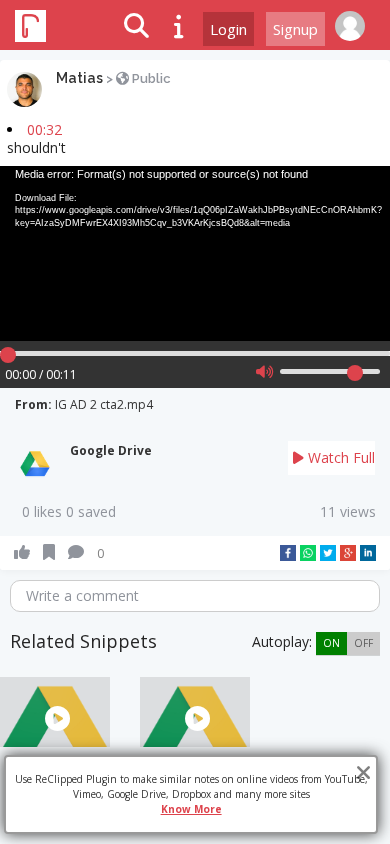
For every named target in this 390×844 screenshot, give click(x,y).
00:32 (44, 129)
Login (228, 29)
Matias (79, 78)
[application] (195, 254)
